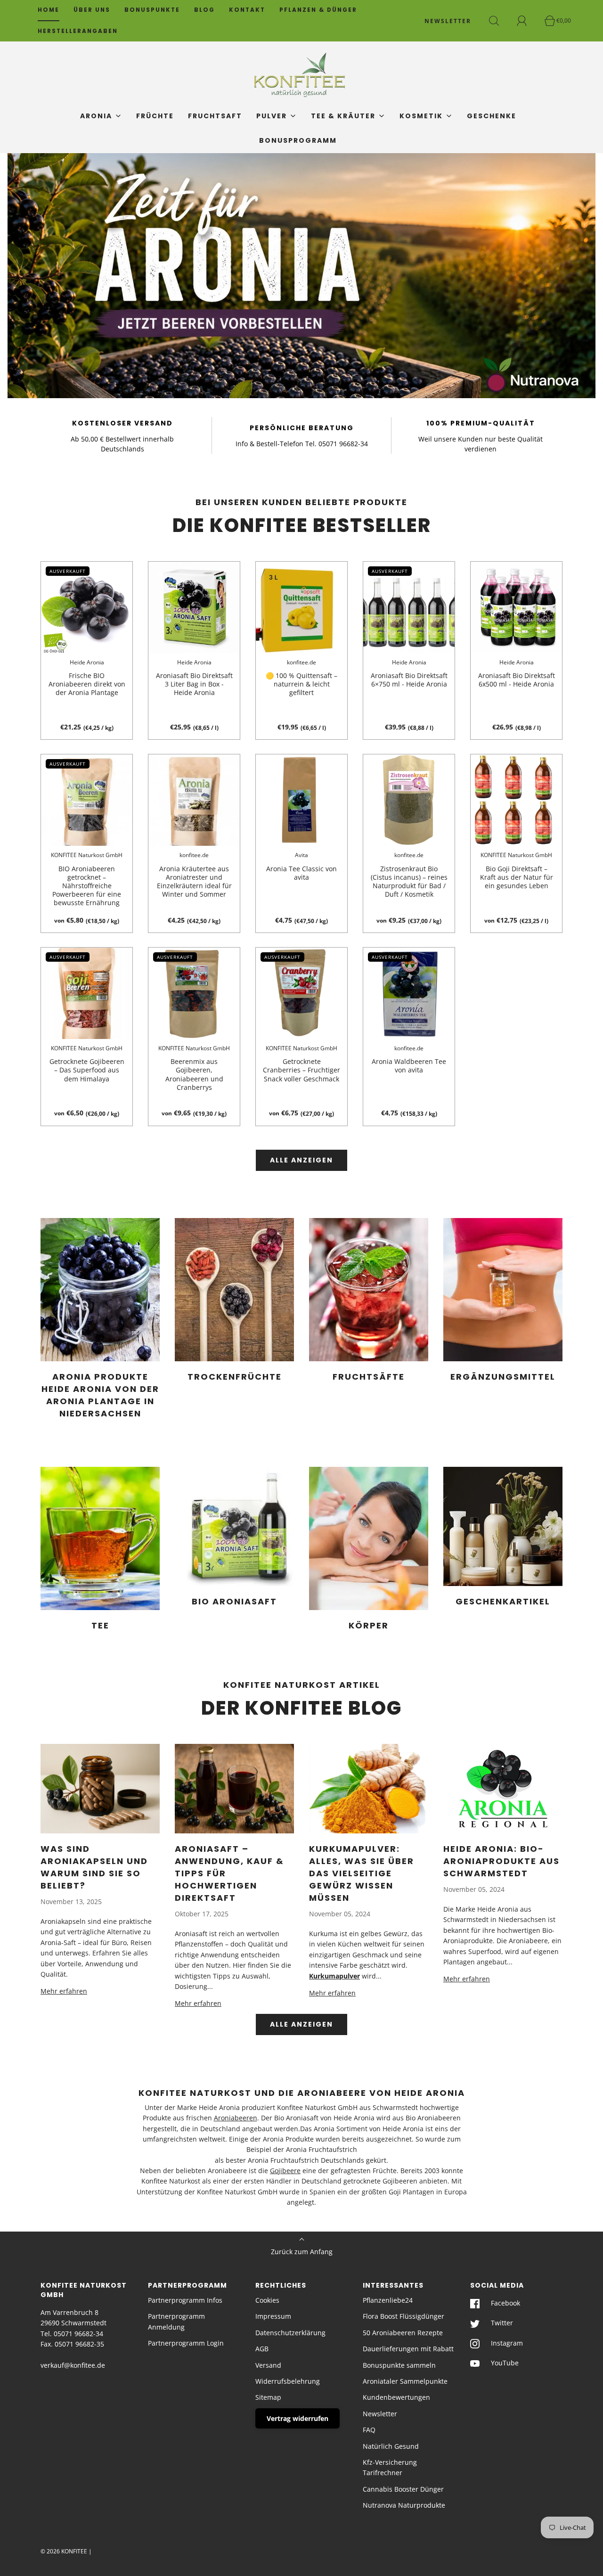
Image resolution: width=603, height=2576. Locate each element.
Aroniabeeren (236, 2118)
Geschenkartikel (503, 1601)
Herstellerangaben (78, 31)
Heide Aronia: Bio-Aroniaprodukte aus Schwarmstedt (501, 1861)
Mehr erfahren (64, 1991)
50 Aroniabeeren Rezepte (403, 2333)
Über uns (92, 10)
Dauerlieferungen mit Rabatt (408, 2349)
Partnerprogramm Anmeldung (176, 2321)
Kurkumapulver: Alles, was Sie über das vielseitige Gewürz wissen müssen (362, 1873)
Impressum (273, 2316)
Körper (369, 1625)
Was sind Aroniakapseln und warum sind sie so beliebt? (94, 1867)
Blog (204, 10)
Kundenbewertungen (396, 2397)
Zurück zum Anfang (302, 2252)
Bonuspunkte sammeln (399, 2365)
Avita (301, 855)
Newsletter (380, 2414)
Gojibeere (285, 2171)
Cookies (267, 2300)
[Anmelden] (527, 21)
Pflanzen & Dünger (318, 10)
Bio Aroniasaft (234, 1601)
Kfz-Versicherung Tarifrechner (390, 2467)
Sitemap (268, 2397)
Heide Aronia (87, 662)
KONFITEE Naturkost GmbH (87, 855)
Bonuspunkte (152, 10)
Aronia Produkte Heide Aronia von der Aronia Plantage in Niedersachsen (100, 1395)
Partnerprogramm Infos (185, 2300)
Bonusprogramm (298, 140)
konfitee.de (301, 662)
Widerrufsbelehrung (288, 2381)
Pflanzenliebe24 (388, 2300)
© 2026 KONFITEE (64, 2551)
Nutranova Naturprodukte (404, 2505)
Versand (268, 2365)
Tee (100, 1625)
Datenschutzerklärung (290, 2333)
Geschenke (492, 116)
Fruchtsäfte (369, 1377)
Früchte (155, 116)
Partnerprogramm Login (186, 2343)
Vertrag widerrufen (297, 2418)
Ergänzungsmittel (503, 1377)
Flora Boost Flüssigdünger (403, 2316)
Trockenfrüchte (235, 1377)
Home (49, 10)
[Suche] (499, 21)
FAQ (369, 2430)
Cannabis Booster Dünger (403, 2489)
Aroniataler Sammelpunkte (405, 2381)
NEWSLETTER (448, 21)
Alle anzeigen (301, 1160)
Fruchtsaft (215, 116)
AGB (262, 2349)
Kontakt (247, 10)
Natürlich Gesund (391, 2446)
